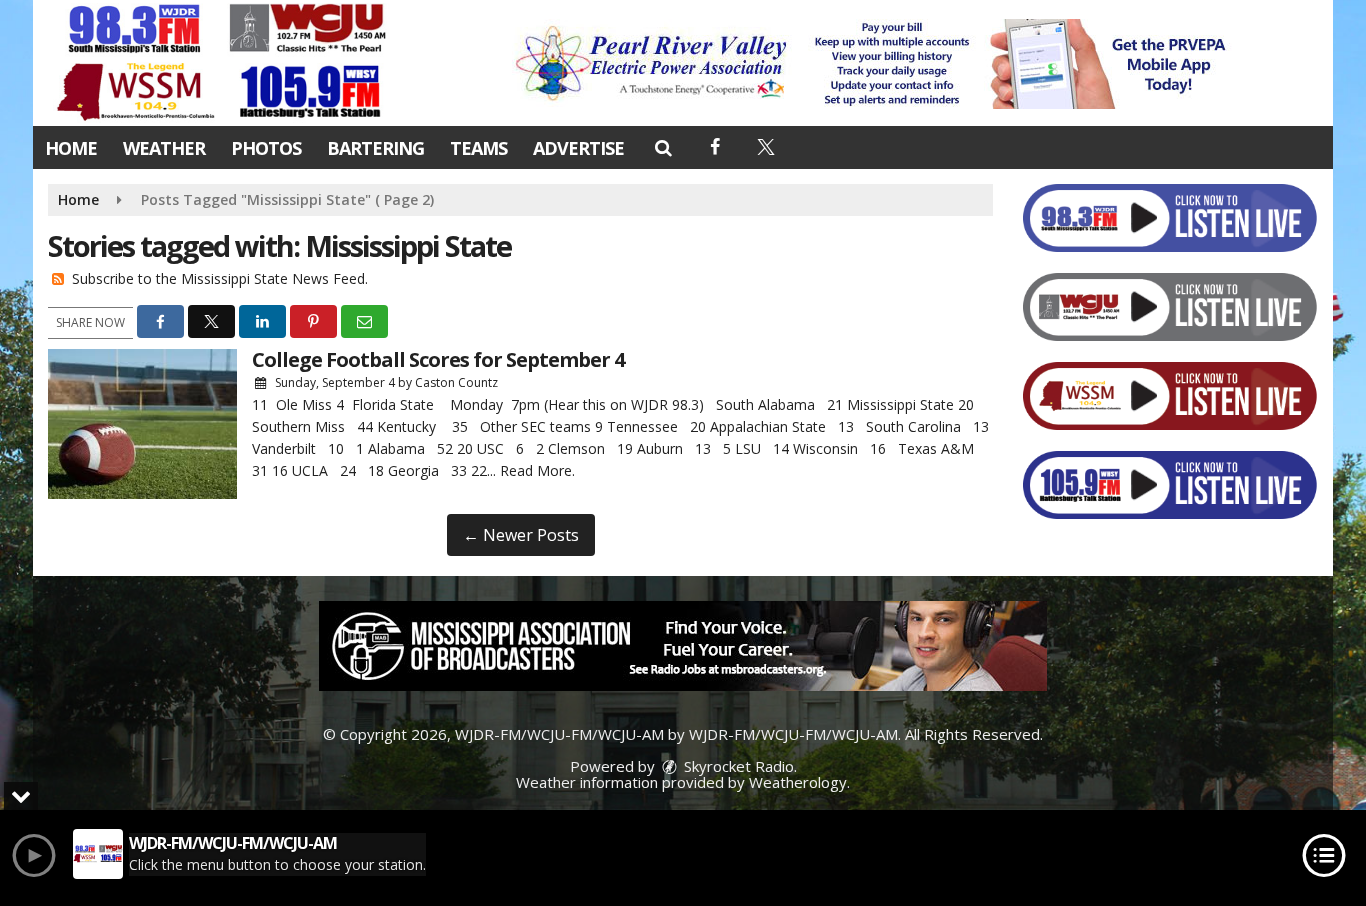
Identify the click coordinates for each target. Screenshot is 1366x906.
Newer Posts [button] (521, 535)
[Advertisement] (876, 64)
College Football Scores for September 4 (438, 359)
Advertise (578, 148)
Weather (164, 148)
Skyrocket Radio (737, 766)
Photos (266, 148)
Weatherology (798, 782)
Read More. (537, 470)
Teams (478, 148)
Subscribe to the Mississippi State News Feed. (220, 278)
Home (71, 148)
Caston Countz (456, 382)
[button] (662, 147)
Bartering (375, 148)
